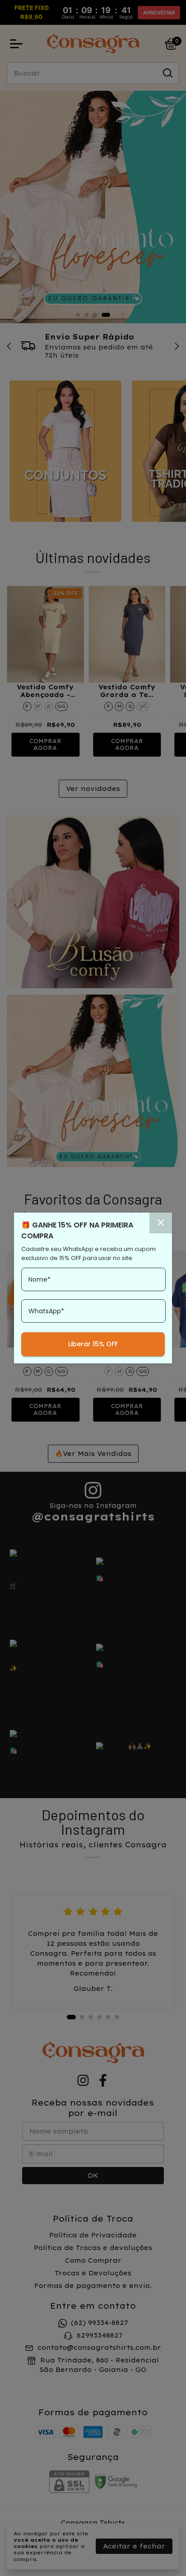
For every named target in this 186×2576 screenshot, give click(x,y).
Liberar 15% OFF (93, 1344)
